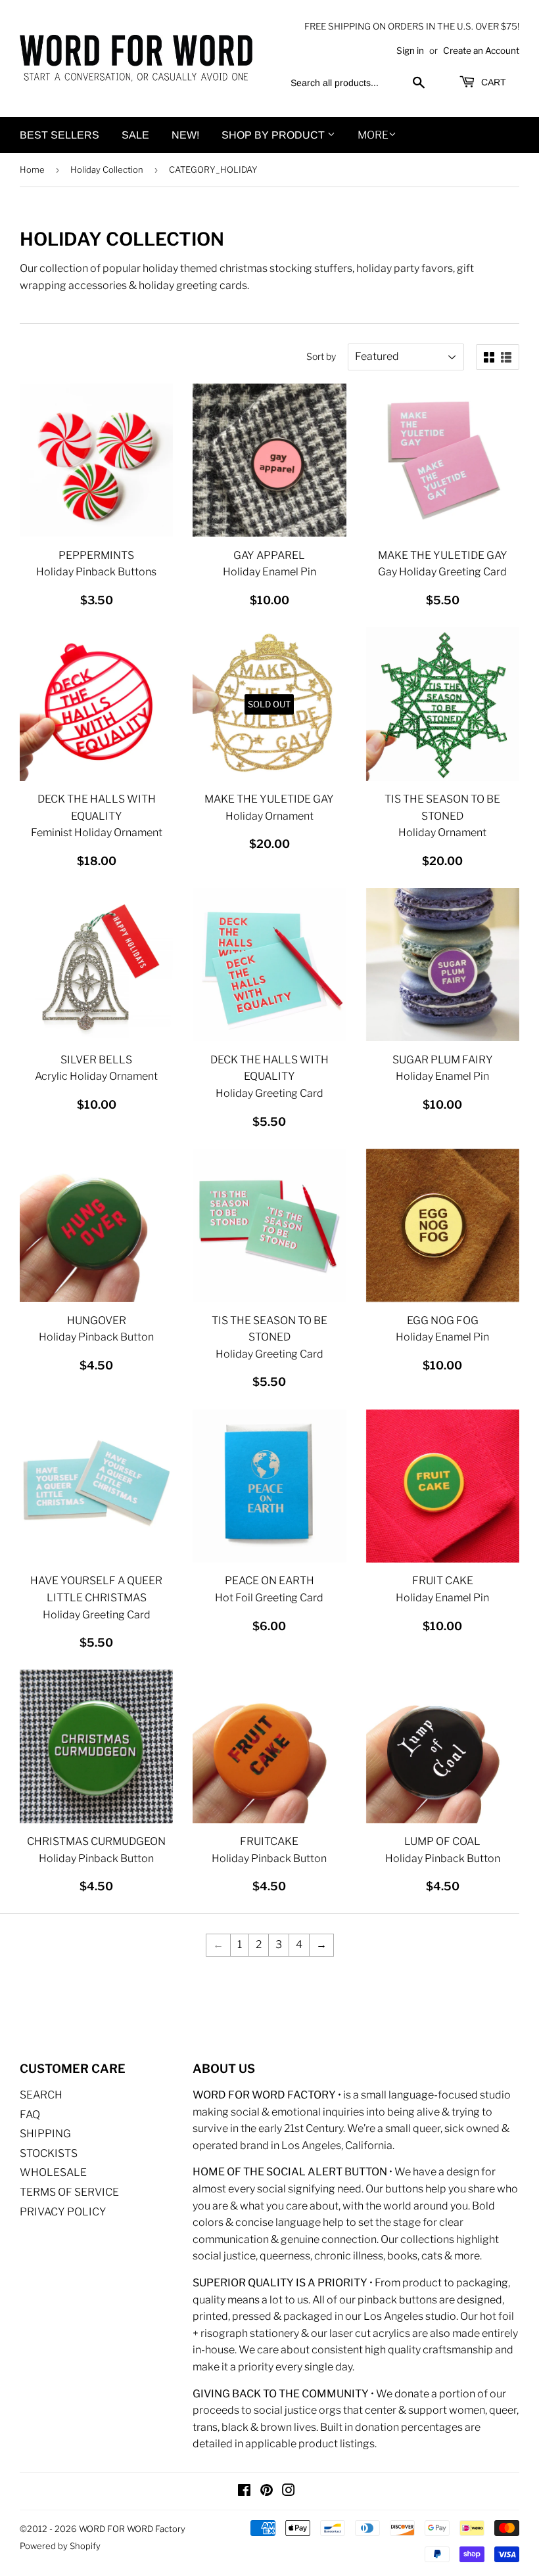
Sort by (321, 356)
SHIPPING (45, 2134)
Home (32, 169)
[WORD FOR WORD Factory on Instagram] (289, 2492)
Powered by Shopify (60, 2546)
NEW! (185, 135)
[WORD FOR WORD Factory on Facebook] (244, 2492)
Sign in (410, 51)
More (373, 135)
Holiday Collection (107, 169)
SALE (135, 135)
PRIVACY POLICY (63, 2212)
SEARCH (41, 2095)
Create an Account (481, 51)
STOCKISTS (49, 2153)
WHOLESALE (53, 2172)
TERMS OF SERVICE (69, 2192)
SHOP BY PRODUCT (274, 135)
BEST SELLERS (59, 135)
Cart (492, 82)
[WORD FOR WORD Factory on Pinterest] (267, 2492)
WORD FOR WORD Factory (132, 2529)
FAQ (30, 2115)
